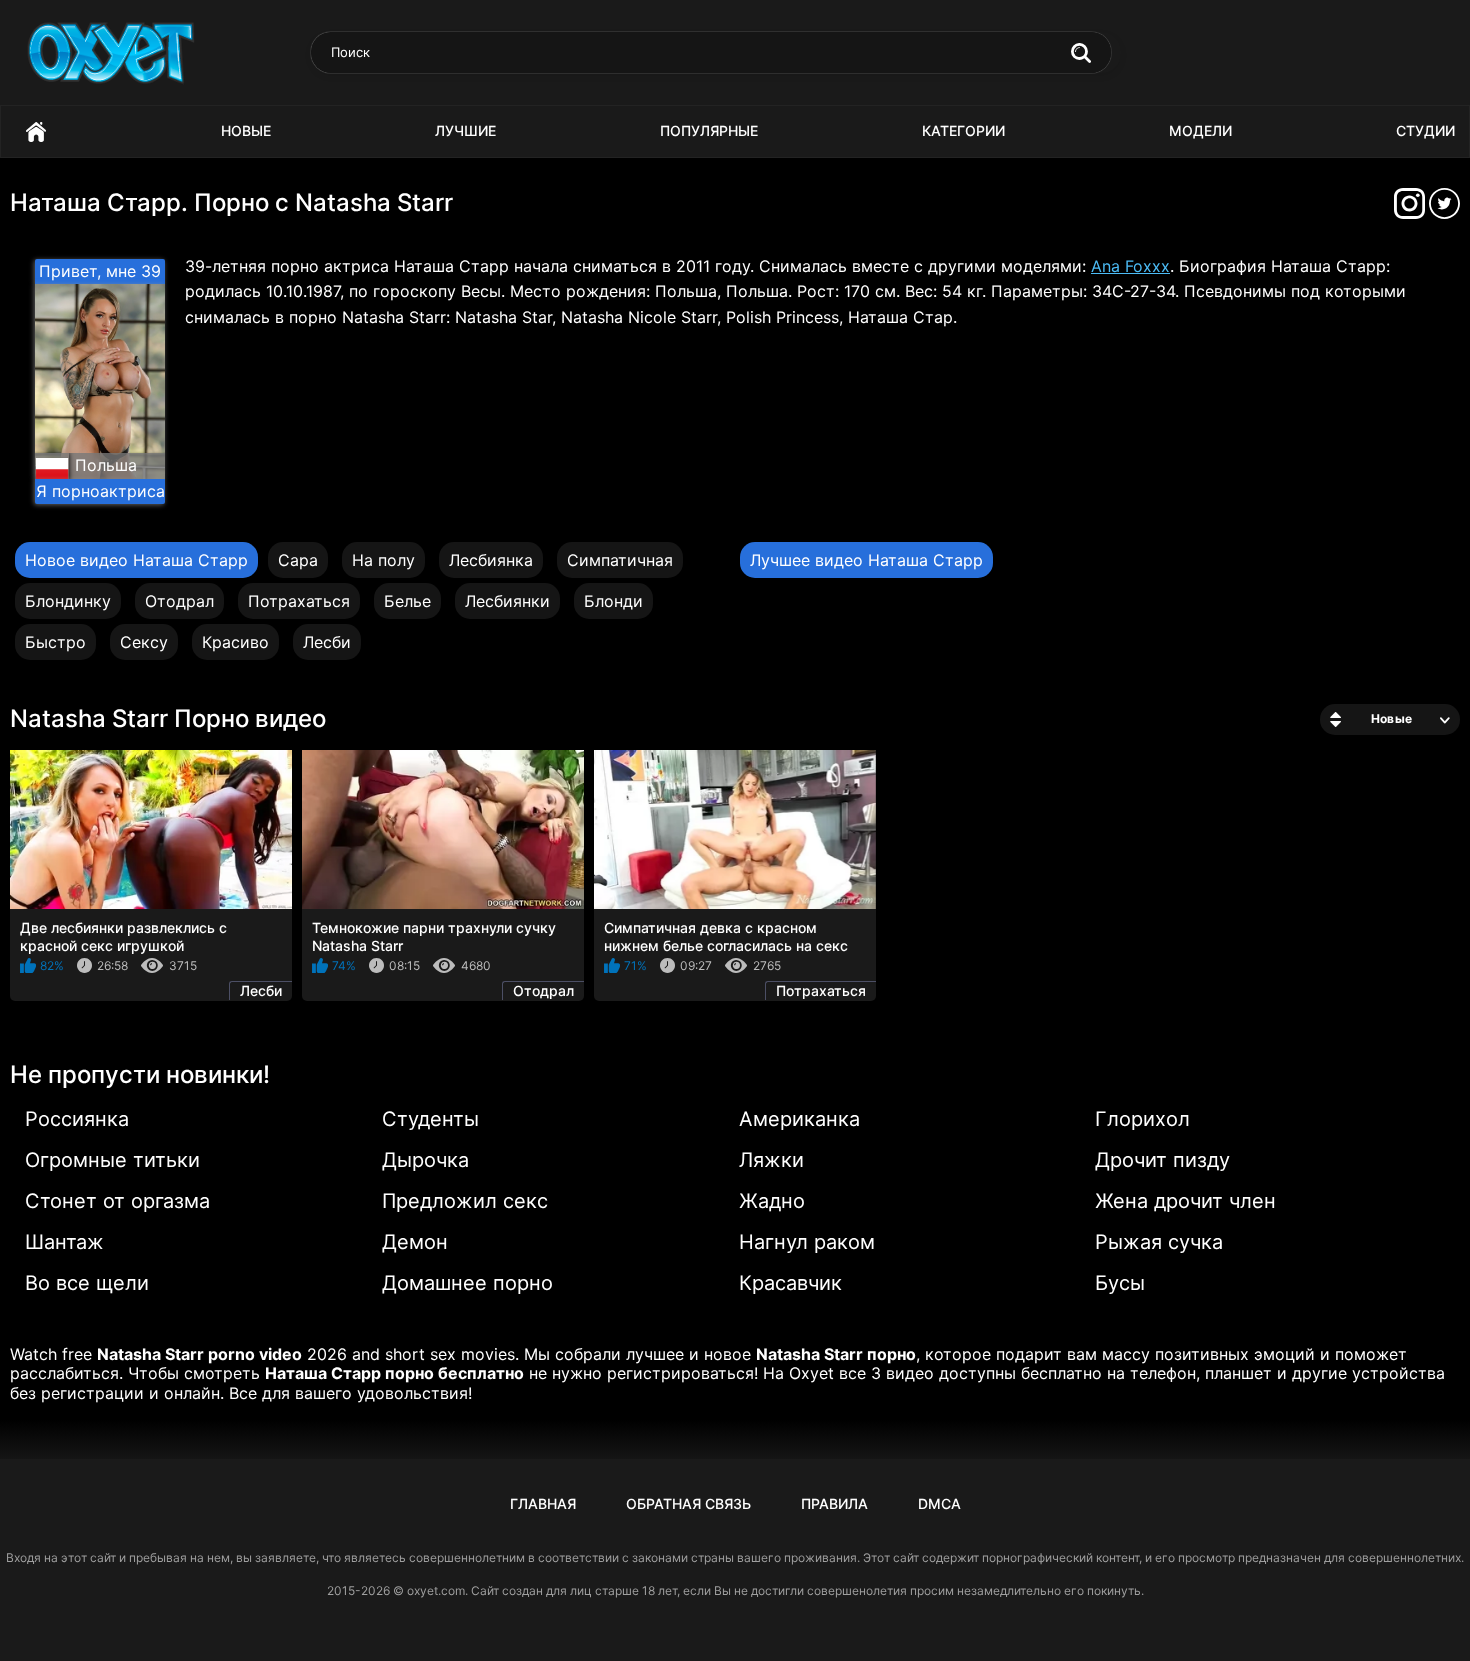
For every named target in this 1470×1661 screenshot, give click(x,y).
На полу (383, 560)
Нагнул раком (807, 1242)
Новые (246, 130)
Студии (1425, 130)
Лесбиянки (507, 601)
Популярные (709, 130)
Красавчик (790, 1283)
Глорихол (1142, 1119)
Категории (963, 130)
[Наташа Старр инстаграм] (1411, 209)
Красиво (235, 642)
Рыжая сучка (1159, 1242)
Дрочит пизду (1162, 1160)
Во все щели (87, 1283)
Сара (298, 560)
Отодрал (179, 601)
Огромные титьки (112, 1160)
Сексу (144, 642)
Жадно (772, 1201)
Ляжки (771, 1160)
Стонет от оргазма (117, 1201)
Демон (415, 1242)
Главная (36, 131)
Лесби (327, 642)
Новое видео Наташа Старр (136, 560)
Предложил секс (465, 1201)
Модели (1200, 130)
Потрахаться (299, 601)
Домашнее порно (467, 1283)
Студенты (430, 1119)
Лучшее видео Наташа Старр (866, 560)
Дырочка (425, 1160)
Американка (799, 1119)
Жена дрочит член (1185, 1201)
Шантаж (64, 1242)
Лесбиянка (491, 560)
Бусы (1120, 1283)
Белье (407, 601)
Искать (1081, 53)
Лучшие (465, 130)
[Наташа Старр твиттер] (1444, 209)
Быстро (55, 642)
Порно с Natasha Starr (323, 202)
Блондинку (68, 601)
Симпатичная (620, 560)
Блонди (613, 601)
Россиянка (77, 1119)
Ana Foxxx (1130, 266)
